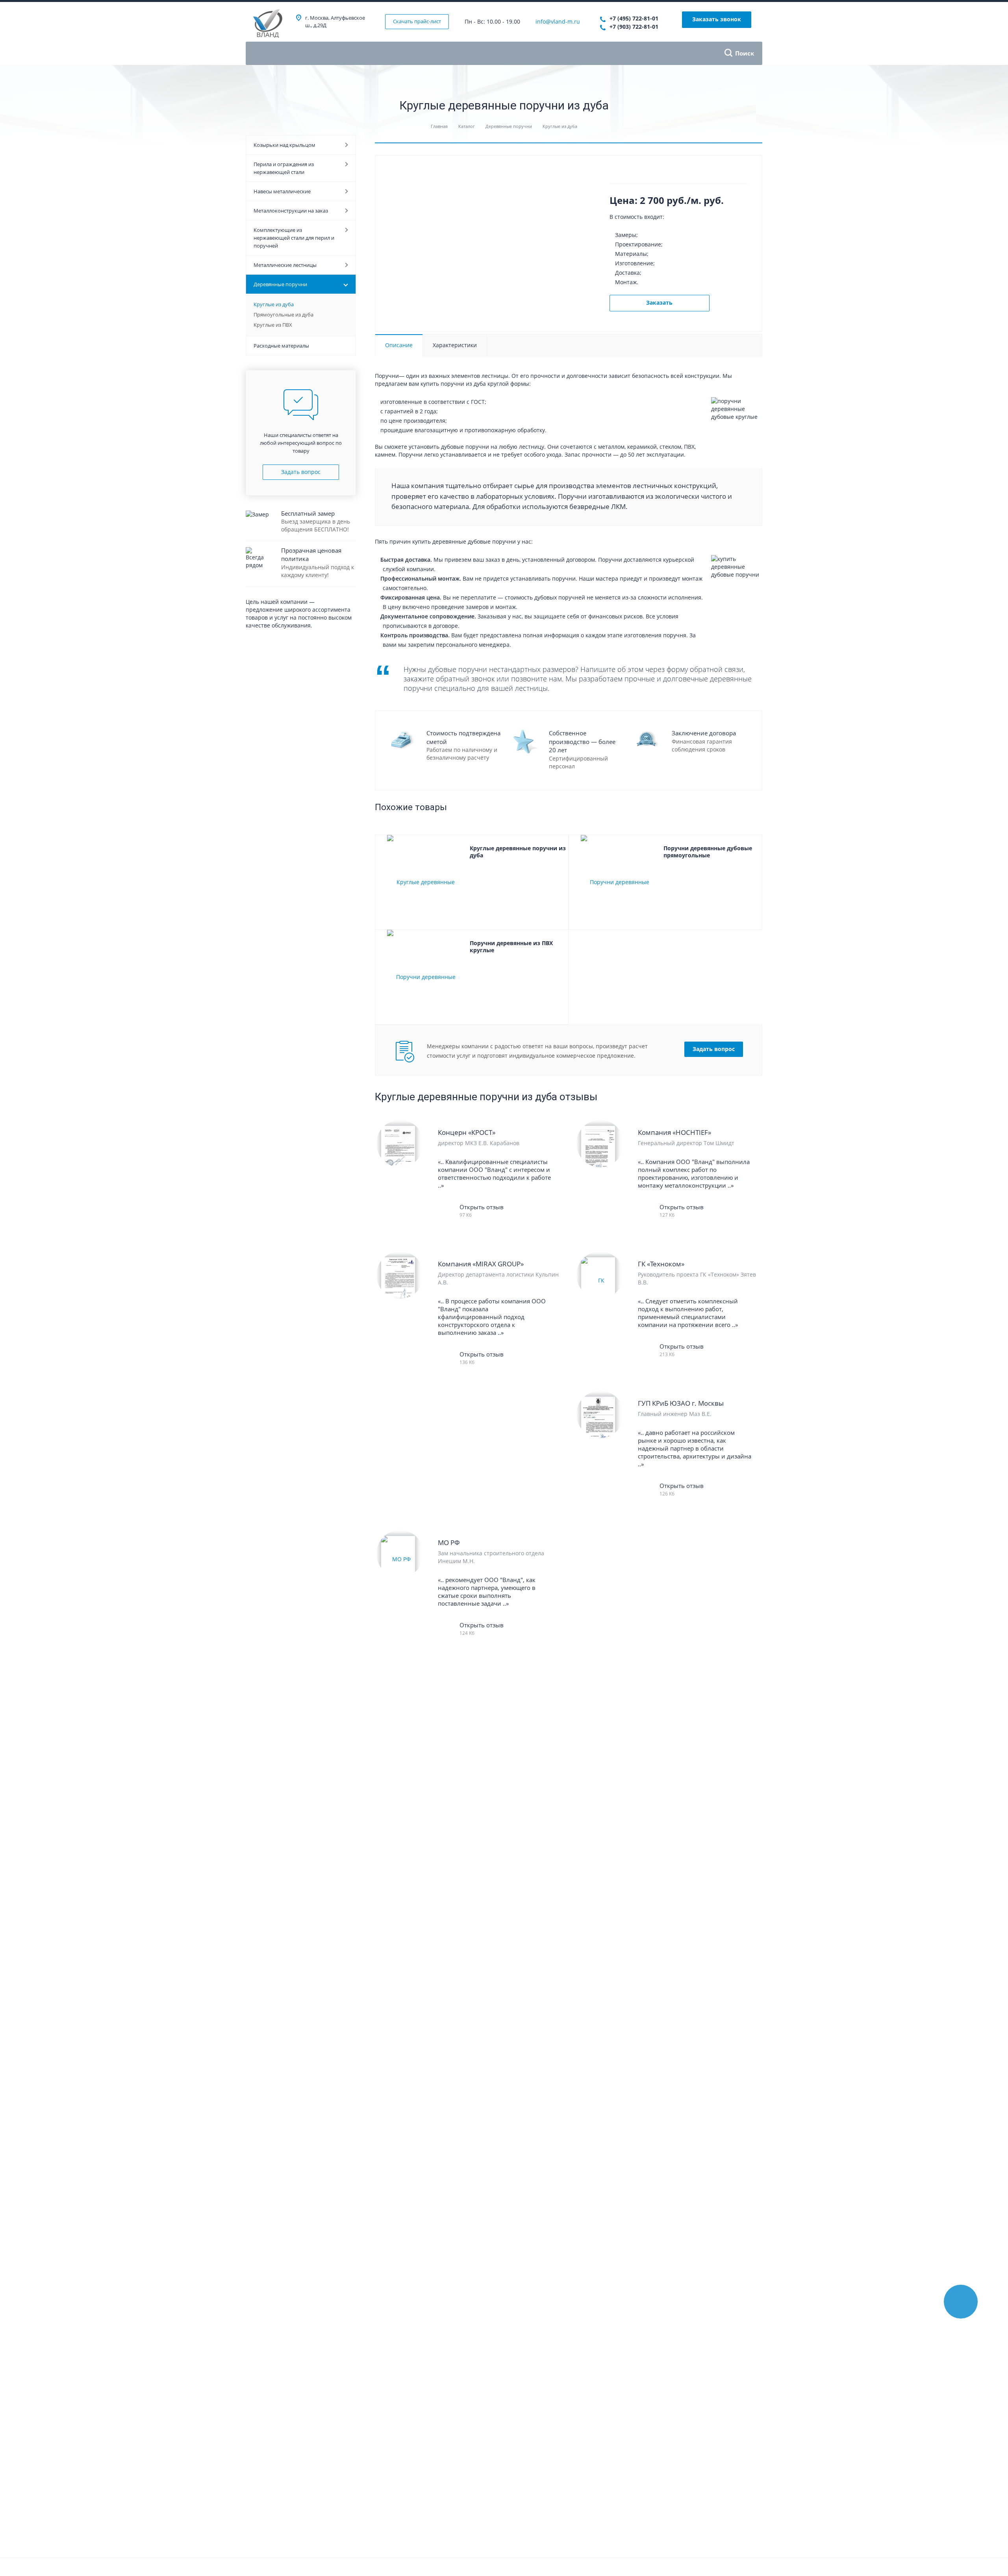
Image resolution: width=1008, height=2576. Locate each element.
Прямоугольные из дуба (283, 315)
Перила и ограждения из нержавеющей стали (284, 168)
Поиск (745, 53)
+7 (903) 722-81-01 (634, 27)
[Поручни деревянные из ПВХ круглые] (422, 977)
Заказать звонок (717, 19)
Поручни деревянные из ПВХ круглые (511, 947)
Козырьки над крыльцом (284, 145)
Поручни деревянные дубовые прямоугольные (708, 852)
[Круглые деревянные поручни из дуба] (422, 882)
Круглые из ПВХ (273, 325)
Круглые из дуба (274, 304)
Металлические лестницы (285, 265)
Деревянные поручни (280, 284)
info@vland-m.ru (558, 21)
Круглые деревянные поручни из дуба (518, 852)
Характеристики (455, 345)
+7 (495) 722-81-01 (634, 18)
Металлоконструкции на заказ (291, 211)
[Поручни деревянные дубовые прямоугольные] (616, 882)
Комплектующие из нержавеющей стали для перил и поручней (294, 238)
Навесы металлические (282, 191)
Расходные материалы (281, 346)
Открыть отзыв (482, 1207)
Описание (399, 345)
